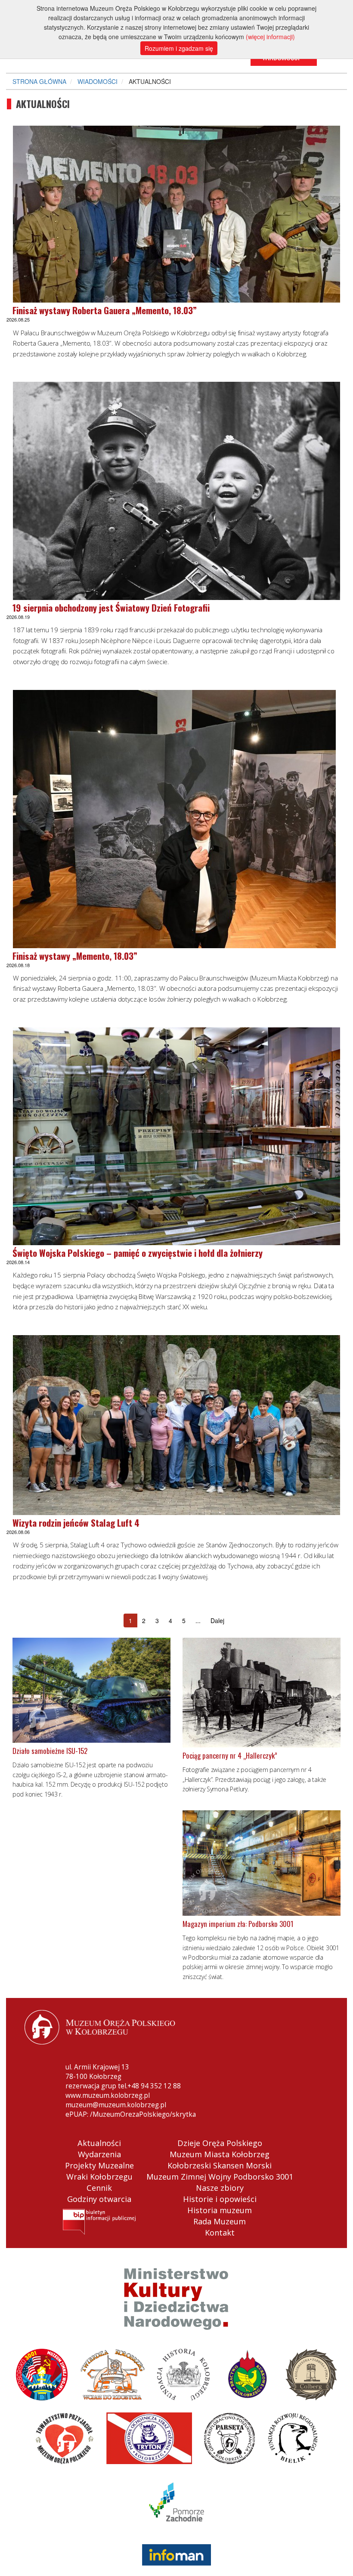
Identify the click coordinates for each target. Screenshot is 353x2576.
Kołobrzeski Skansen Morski (220, 2165)
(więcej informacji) (270, 37)
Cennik (99, 2188)
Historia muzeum (220, 2210)
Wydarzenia (99, 2154)
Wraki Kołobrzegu (99, 2177)
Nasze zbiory (220, 2188)
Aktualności (99, 2143)
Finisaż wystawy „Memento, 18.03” (75, 956)
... (198, 1620)
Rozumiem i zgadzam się (179, 48)
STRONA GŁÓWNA (39, 81)
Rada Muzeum (220, 2221)
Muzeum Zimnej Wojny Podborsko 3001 (220, 2177)
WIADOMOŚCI (98, 81)
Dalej (217, 1620)
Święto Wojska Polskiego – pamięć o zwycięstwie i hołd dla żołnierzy (138, 1253)
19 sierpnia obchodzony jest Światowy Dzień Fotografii (111, 608)
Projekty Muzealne (99, 2165)
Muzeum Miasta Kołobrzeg (220, 2154)
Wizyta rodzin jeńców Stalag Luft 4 (76, 1523)
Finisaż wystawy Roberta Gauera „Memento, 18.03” (105, 310)
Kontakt (220, 2233)
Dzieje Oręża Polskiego (220, 2143)
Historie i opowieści (220, 2199)
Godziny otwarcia (99, 2199)
